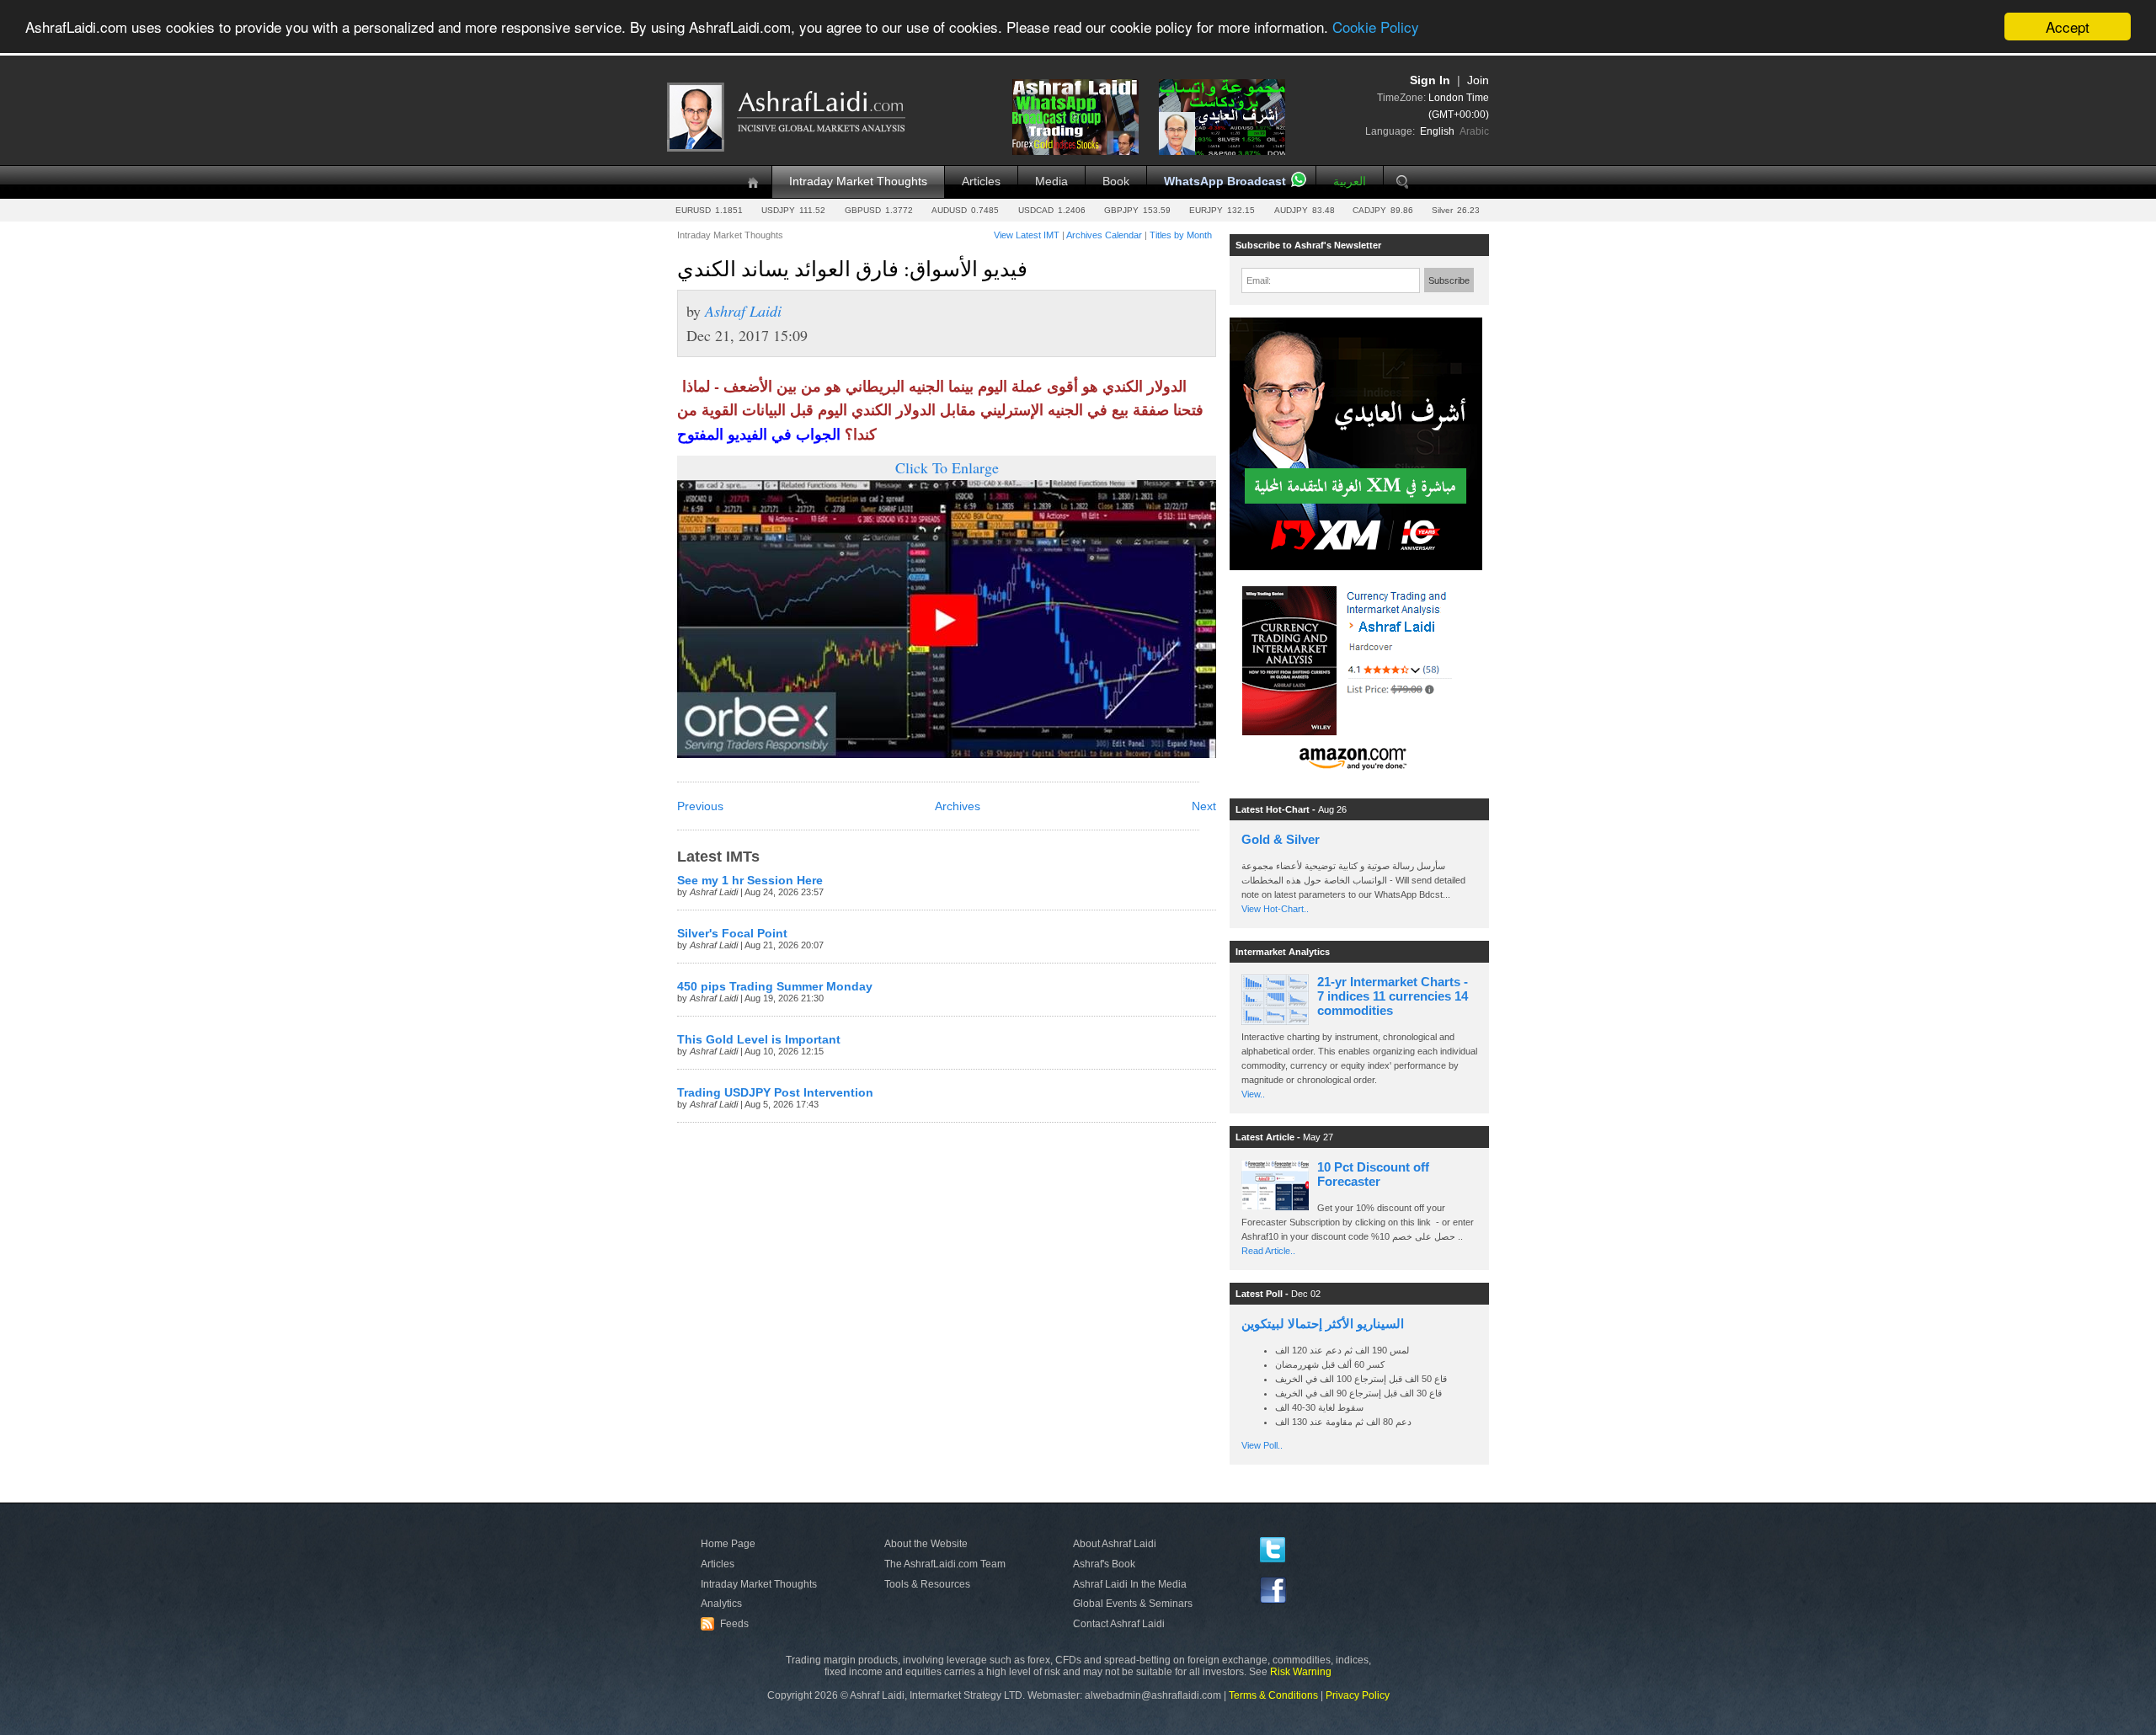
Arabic (1474, 131)
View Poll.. (1262, 1445)
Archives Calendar (1104, 235)
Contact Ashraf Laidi (1119, 1624)
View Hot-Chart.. (1275, 909)
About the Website (926, 1544)
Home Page (728, 1544)
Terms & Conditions (1273, 1695)
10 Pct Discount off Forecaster (1373, 1174)
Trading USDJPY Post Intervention (775, 1093)
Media (1051, 182)
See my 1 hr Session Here (750, 881)
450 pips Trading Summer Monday (775, 987)
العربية (1350, 182)
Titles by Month (1181, 235)
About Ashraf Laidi (1115, 1544)
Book (1116, 182)
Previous (700, 806)
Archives (958, 806)
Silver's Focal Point (732, 934)
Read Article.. (1268, 1251)
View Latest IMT (1027, 235)
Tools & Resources (927, 1584)
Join (1478, 80)
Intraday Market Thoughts (858, 182)
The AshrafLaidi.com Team (945, 1564)
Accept (2068, 27)
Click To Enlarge (947, 467)
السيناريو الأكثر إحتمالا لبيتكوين (1323, 1324)
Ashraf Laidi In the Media (1130, 1584)
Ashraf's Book (1104, 1564)
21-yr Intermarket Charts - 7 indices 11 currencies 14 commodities (1393, 996)
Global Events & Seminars (1133, 1604)
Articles (981, 182)
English (1437, 131)
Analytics (721, 1604)
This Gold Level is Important (759, 1040)
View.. (1253, 1094)
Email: (1259, 280)
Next (1204, 806)
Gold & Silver (1281, 839)
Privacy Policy (1358, 1695)
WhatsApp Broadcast (1225, 182)
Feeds (727, 1624)
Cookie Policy (1376, 27)
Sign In (1430, 80)
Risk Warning (1301, 1672)
